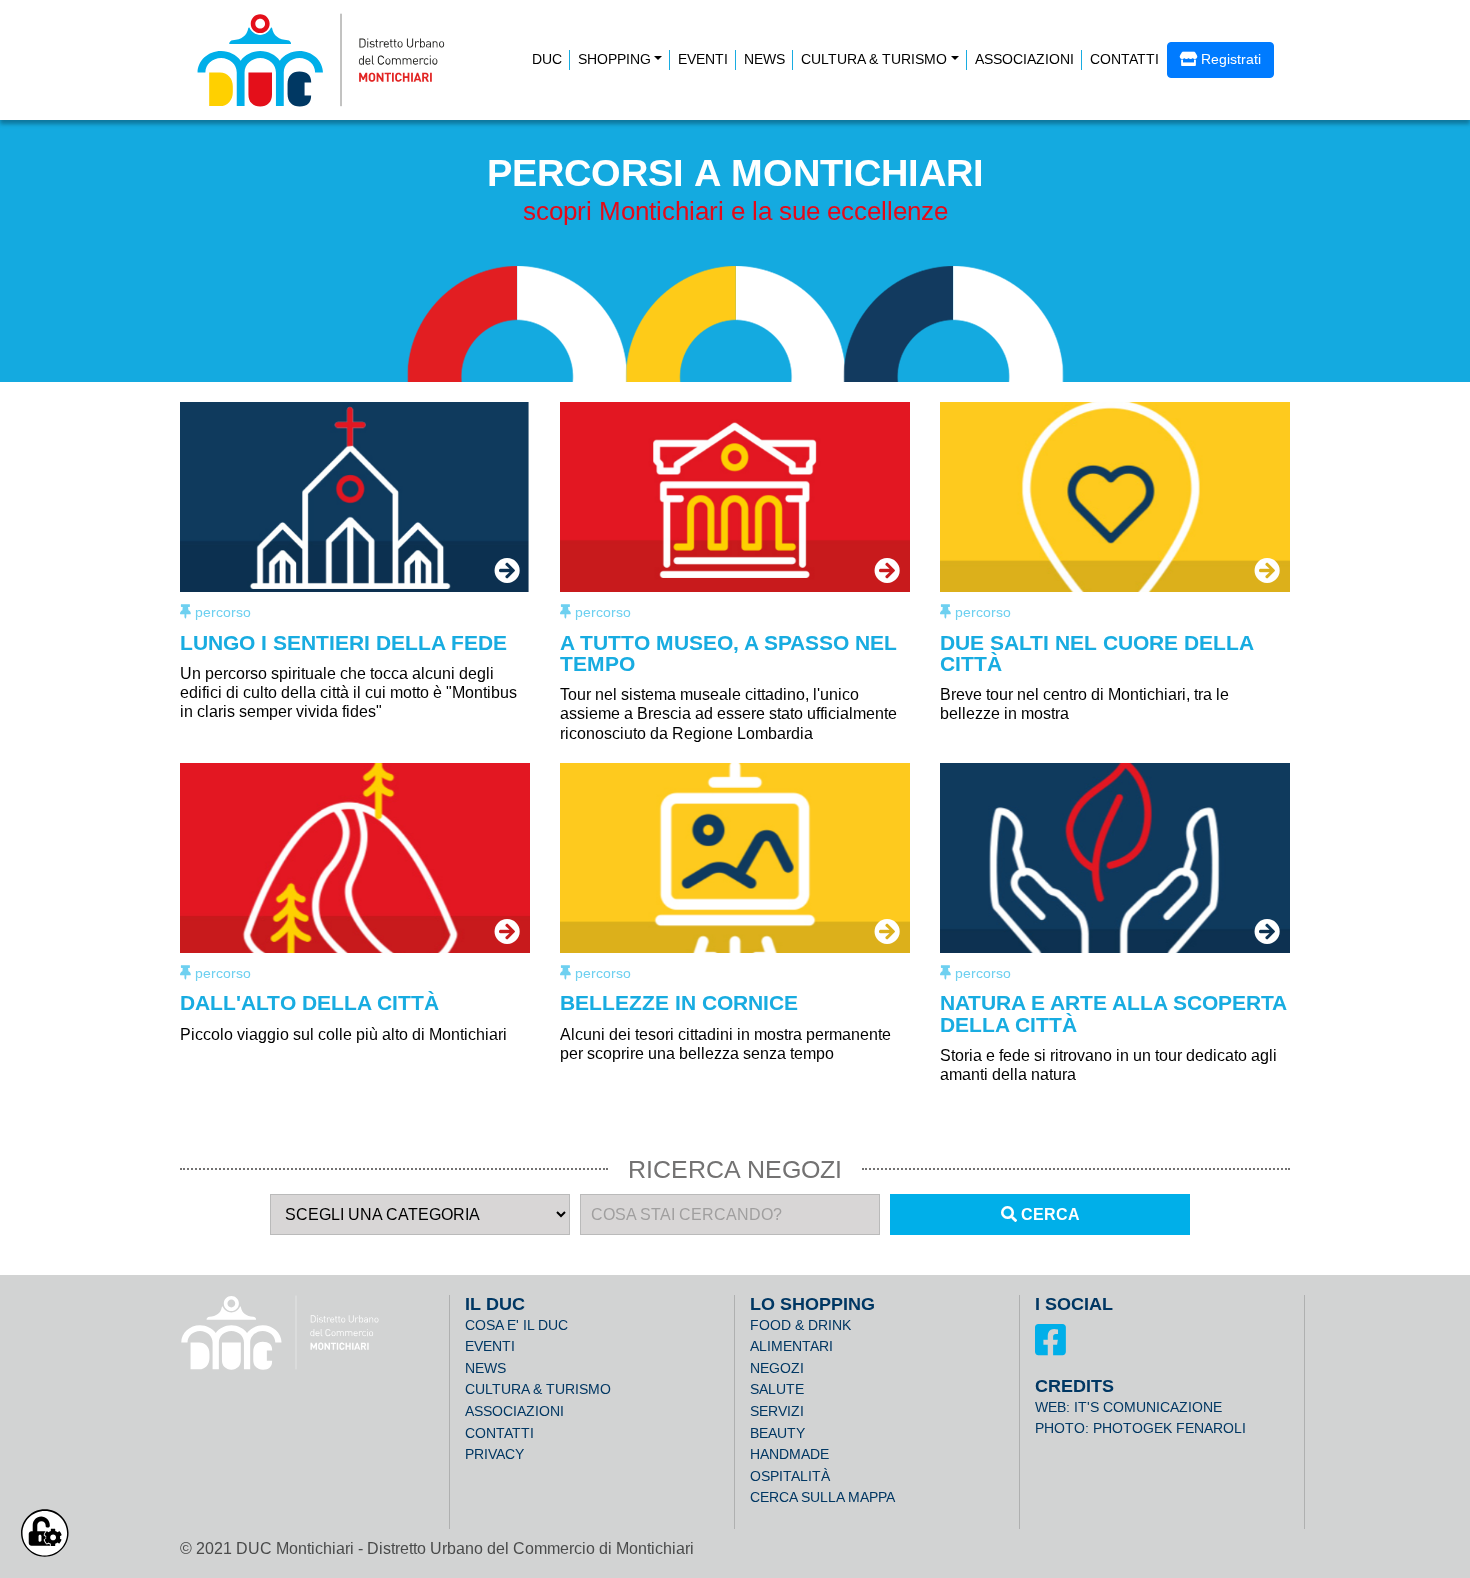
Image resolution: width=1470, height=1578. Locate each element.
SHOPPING (614, 59)
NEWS (764, 59)
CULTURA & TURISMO (874, 59)
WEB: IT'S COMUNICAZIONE (1128, 1407)
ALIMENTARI (791, 1346)
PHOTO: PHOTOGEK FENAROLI (1140, 1428)
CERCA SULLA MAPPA (822, 1497)
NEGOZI (777, 1368)
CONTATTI (1124, 59)
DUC (547, 59)
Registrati (1229, 59)
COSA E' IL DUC (516, 1325)
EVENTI (703, 59)
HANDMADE (789, 1454)
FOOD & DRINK (800, 1325)
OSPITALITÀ (790, 1476)
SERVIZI (777, 1411)
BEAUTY (777, 1433)
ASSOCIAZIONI (1024, 59)
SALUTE (777, 1389)
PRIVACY (494, 1454)
